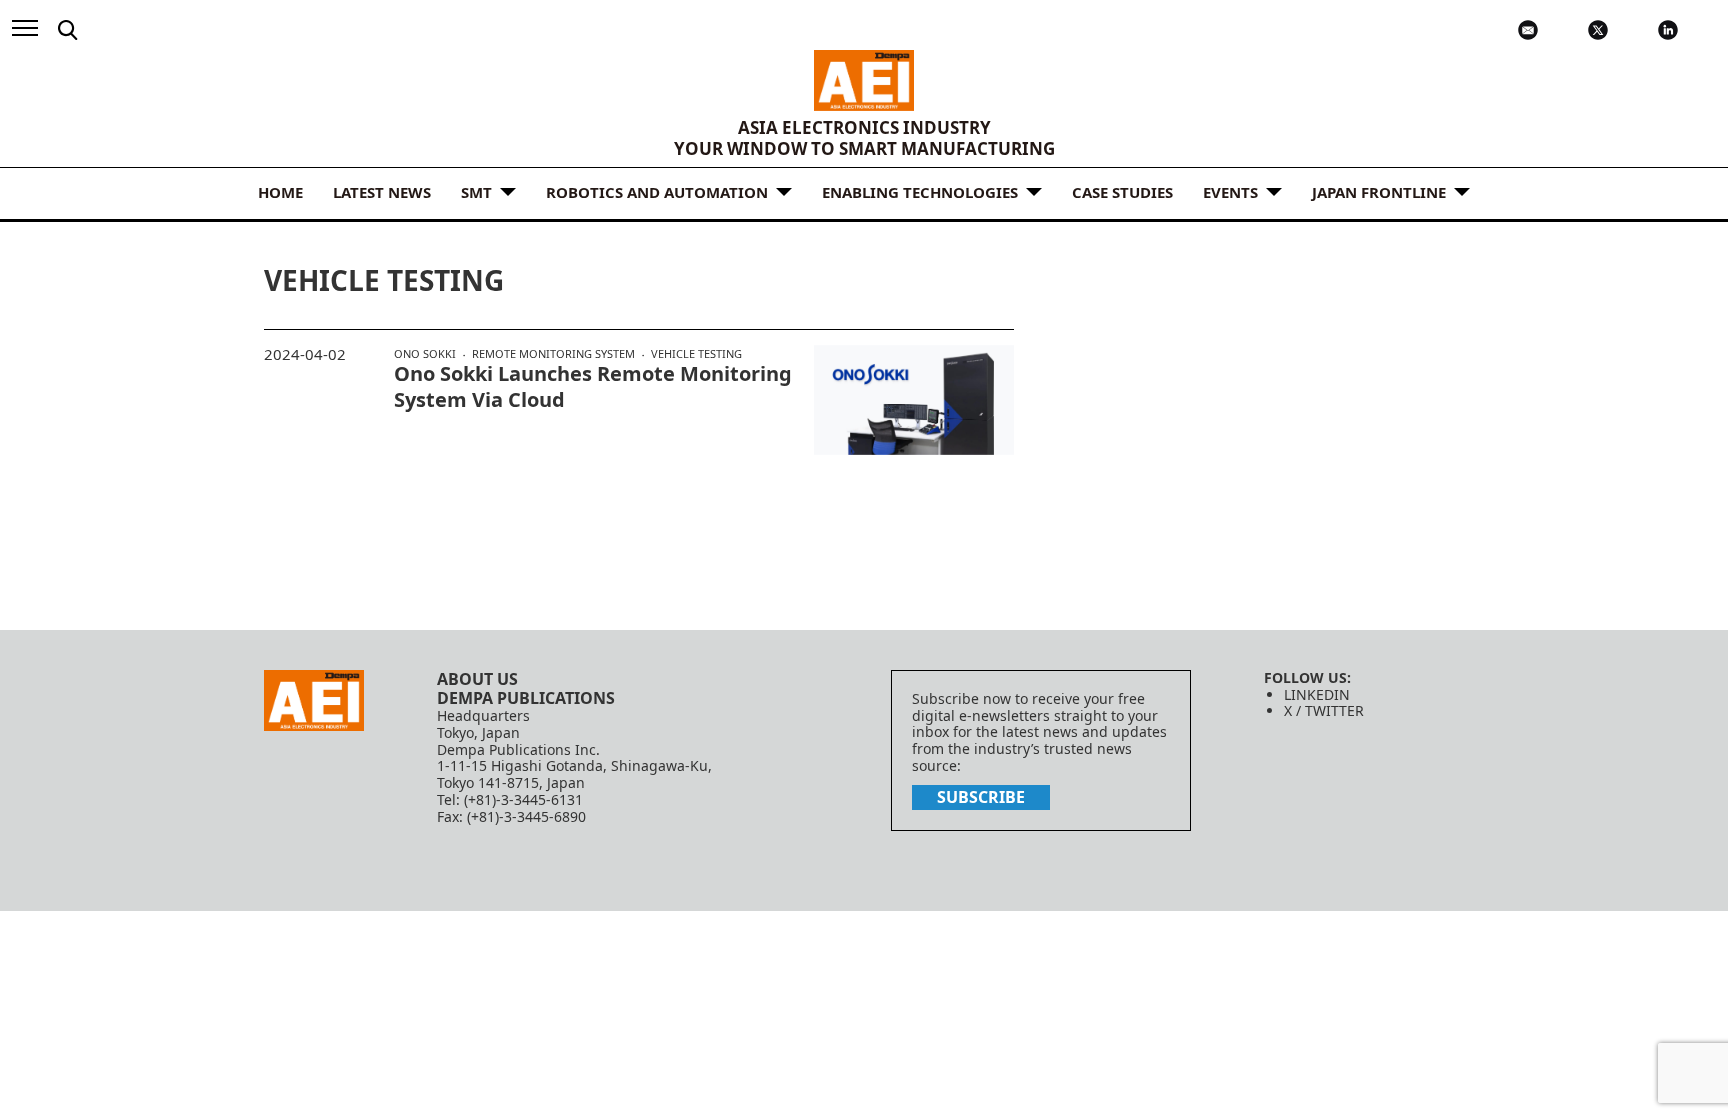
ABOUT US (477, 679)
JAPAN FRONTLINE (1379, 192)
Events (1230, 192)
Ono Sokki (425, 354)
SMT (476, 192)
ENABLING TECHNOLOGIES (920, 192)
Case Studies (1122, 192)
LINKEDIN (1317, 694)
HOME (280, 192)
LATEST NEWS (382, 192)
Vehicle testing (696, 353)
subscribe (981, 797)
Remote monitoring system (553, 354)
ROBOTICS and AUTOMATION (657, 192)
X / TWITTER (1324, 710)
